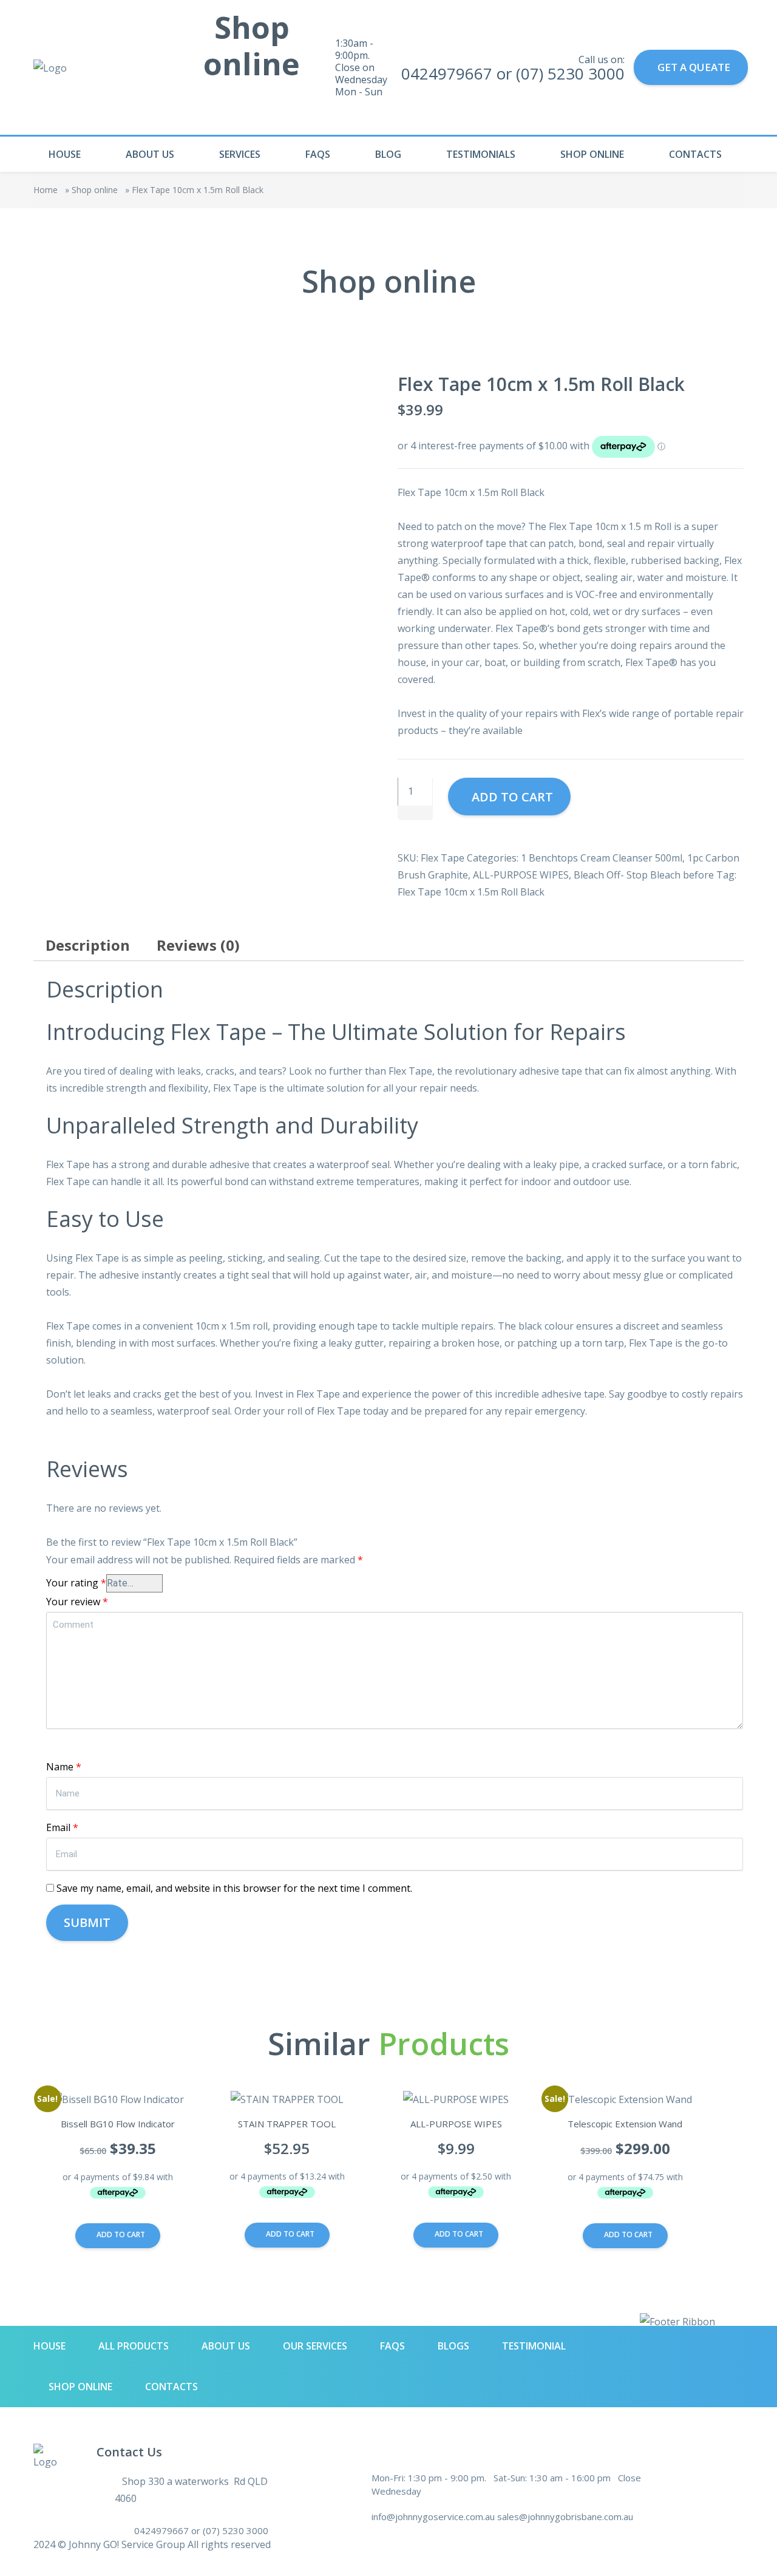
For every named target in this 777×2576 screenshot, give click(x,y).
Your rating (76, 1583)
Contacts (695, 154)
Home (46, 190)
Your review (77, 1602)
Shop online (592, 154)
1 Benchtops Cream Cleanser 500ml (602, 858)
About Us (150, 154)
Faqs (318, 154)
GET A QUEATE (694, 67)
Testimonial (534, 2346)
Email (62, 1827)
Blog (388, 154)
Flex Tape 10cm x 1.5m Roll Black (471, 892)
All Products (134, 2346)
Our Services (315, 2346)
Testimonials (481, 154)
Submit (87, 1922)
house (65, 154)
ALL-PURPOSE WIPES (521, 875)
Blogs (453, 2346)
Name (64, 1767)
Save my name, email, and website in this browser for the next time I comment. (234, 1888)
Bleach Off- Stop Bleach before (644, 875)
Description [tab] (88, 945)
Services (240, 154)
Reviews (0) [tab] (198, 945)
